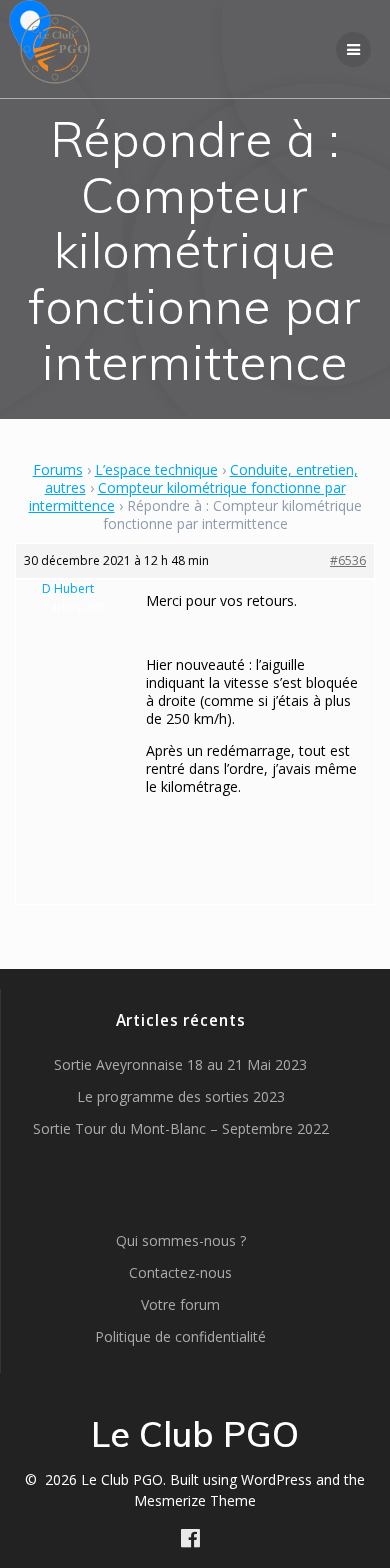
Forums (58, 469)
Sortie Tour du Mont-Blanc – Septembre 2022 (181, 1128)
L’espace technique (156, 469)
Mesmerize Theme (195, 1500)
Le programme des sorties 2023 (181, 1096)
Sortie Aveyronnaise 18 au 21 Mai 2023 (180, 1064)
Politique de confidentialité (180, 1336)
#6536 (348, 560)
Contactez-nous (180, 1272)
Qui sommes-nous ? (181, 1240)
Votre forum (180, 1304)
